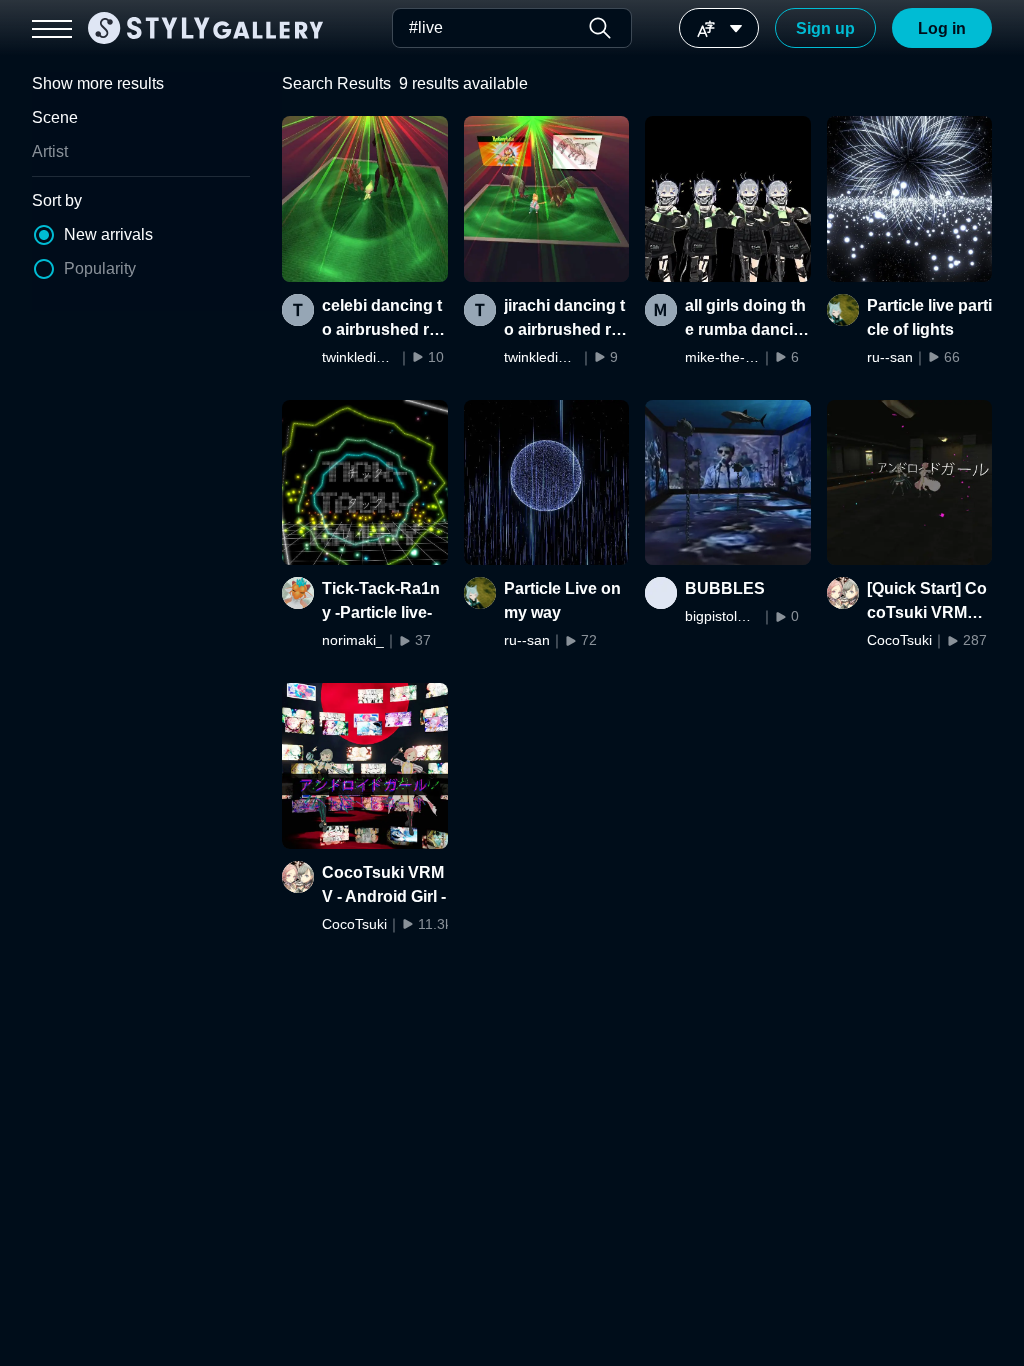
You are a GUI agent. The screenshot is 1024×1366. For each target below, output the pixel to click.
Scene (55, 117)
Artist (50, 151)
